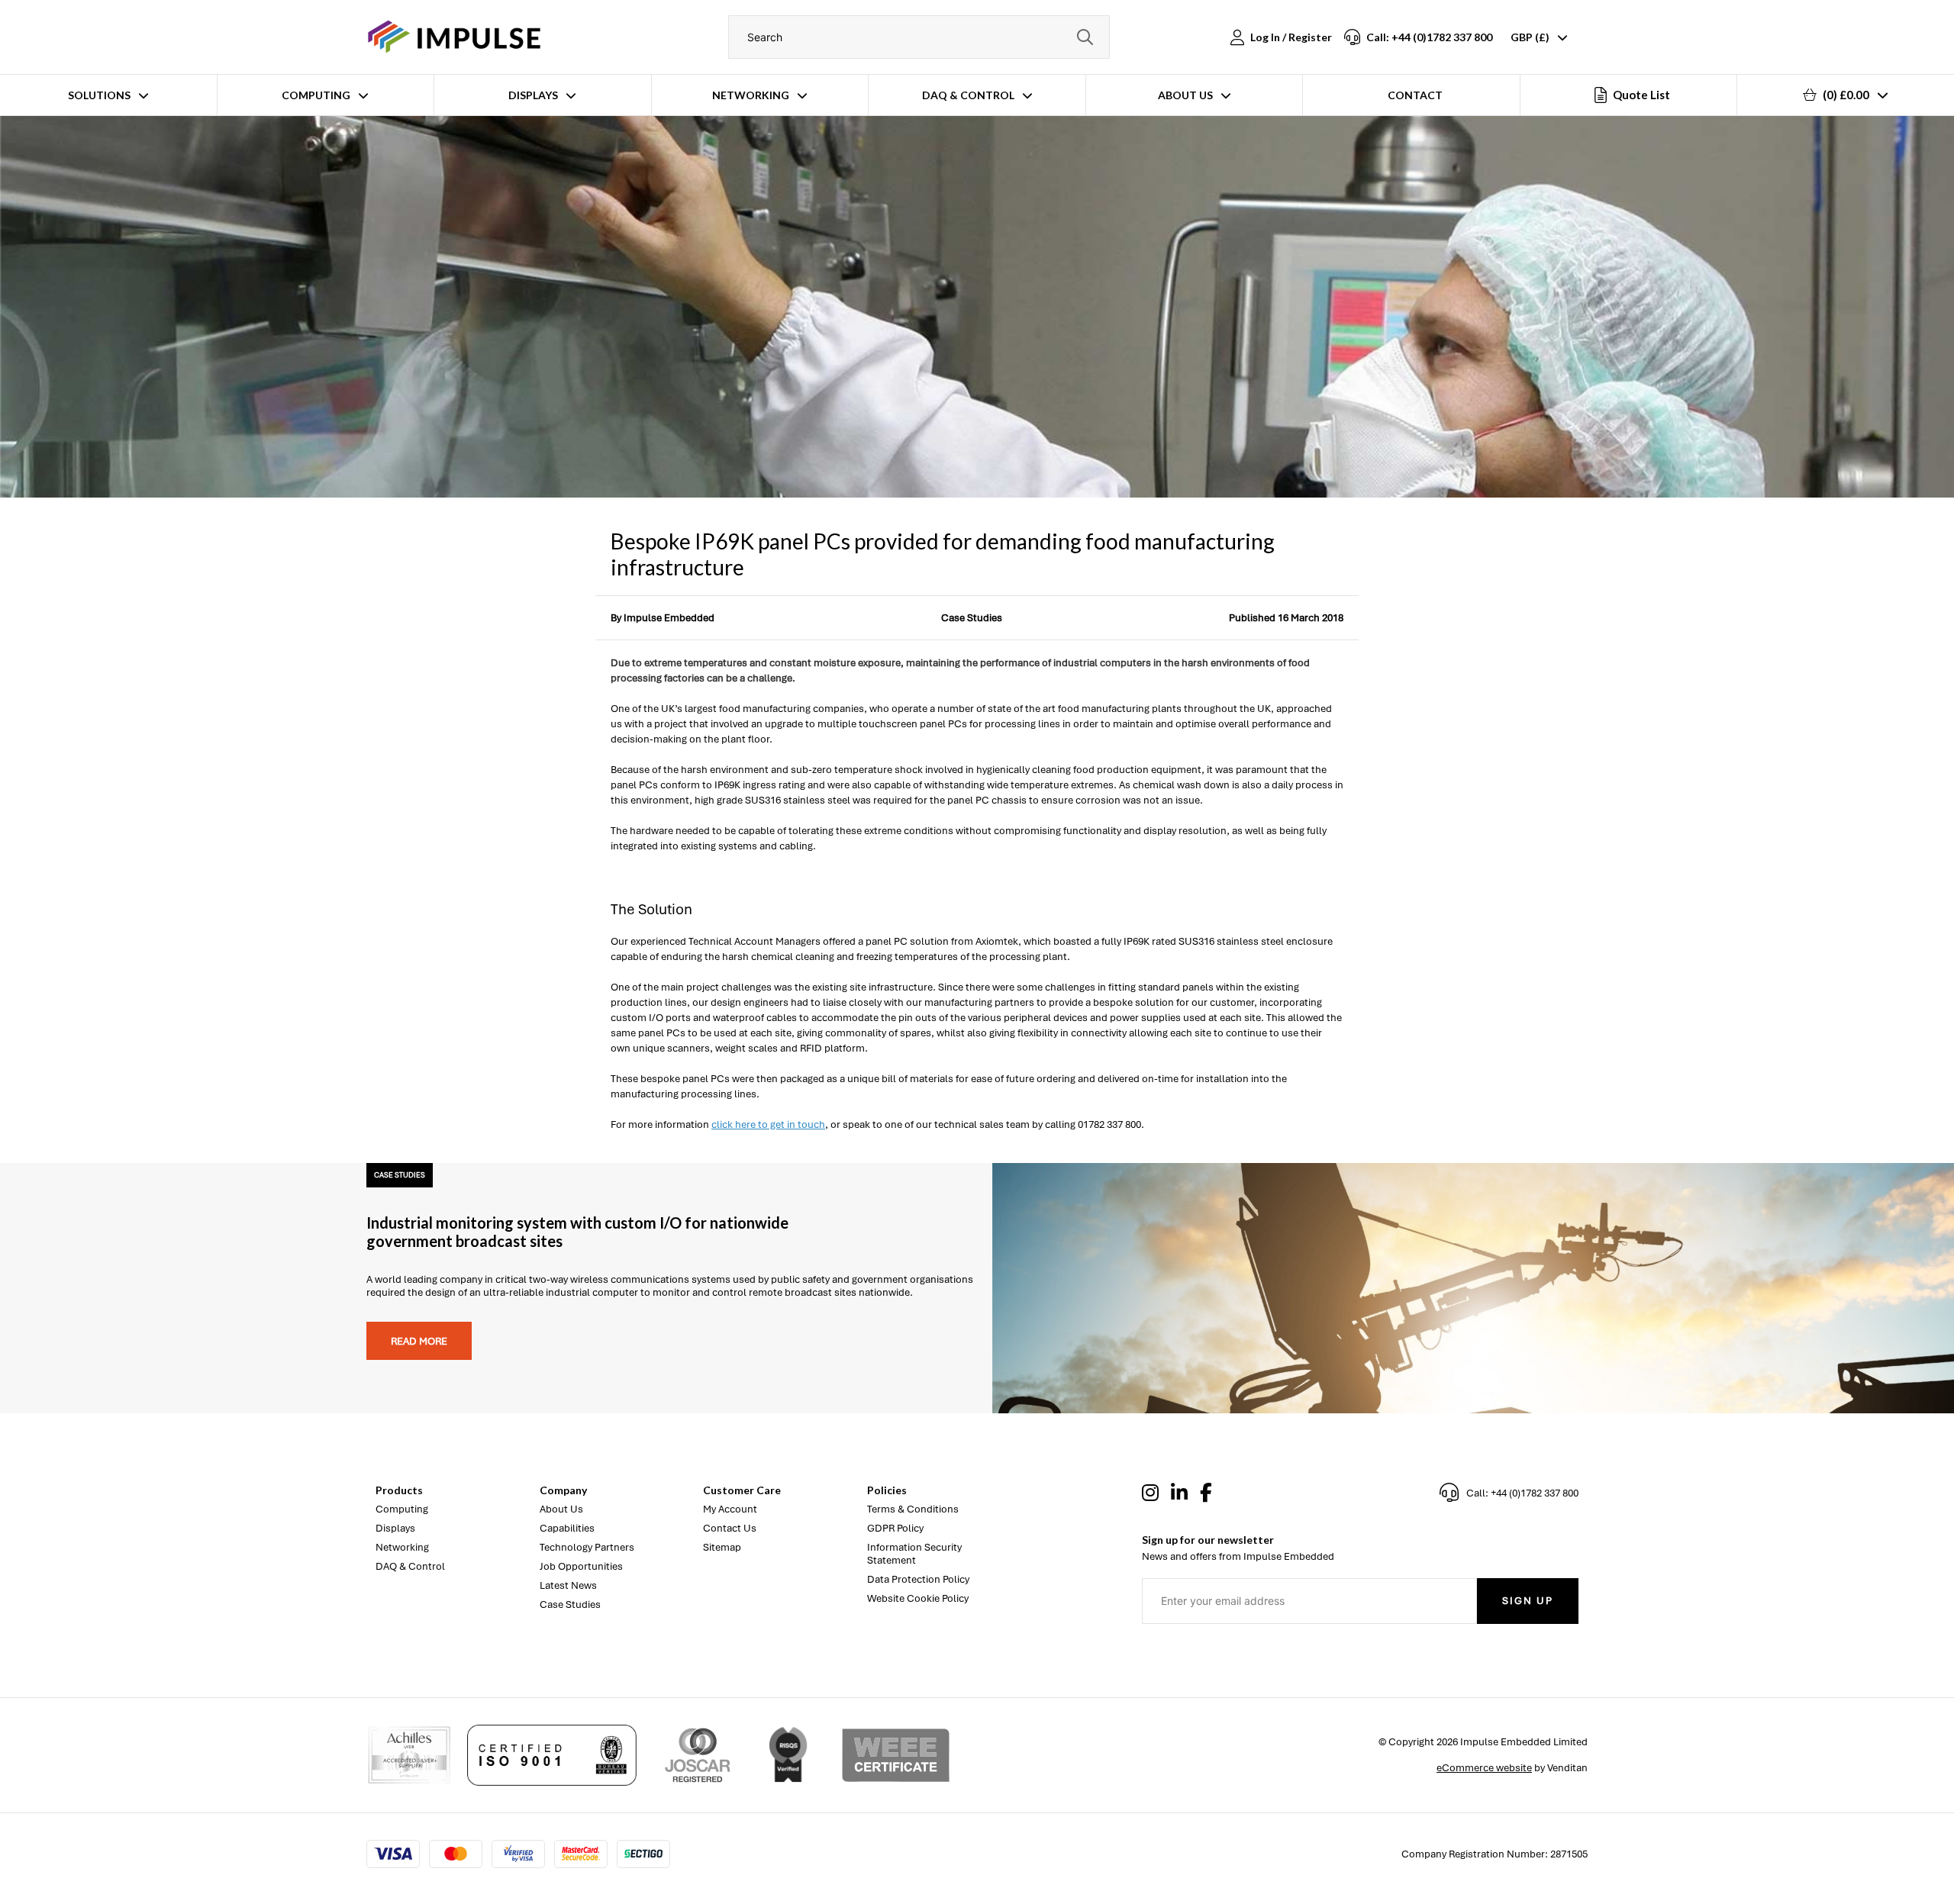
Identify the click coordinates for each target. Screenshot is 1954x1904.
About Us (1185, 95)
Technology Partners (587, 1547)
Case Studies (972, 618)
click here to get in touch (768, 1124)
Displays (533, 95)
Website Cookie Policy (918, 1598)
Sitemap (722, 1547)
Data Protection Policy (918, 1579)
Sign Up (1528, 1601)
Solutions (99, 95)
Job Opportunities (581, 1566)
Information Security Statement (914, 1554)
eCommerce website (1484, 1768)
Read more (419, 1341)
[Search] (1085, 37)
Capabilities (567, 1528)
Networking (751, 95)
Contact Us (730, 1528)
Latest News (568, 1585)
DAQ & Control (968, 95)
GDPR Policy (895, 1528)
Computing (316, 95)
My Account (730, 1509)
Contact (1415, 95)
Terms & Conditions (913, 1509)
